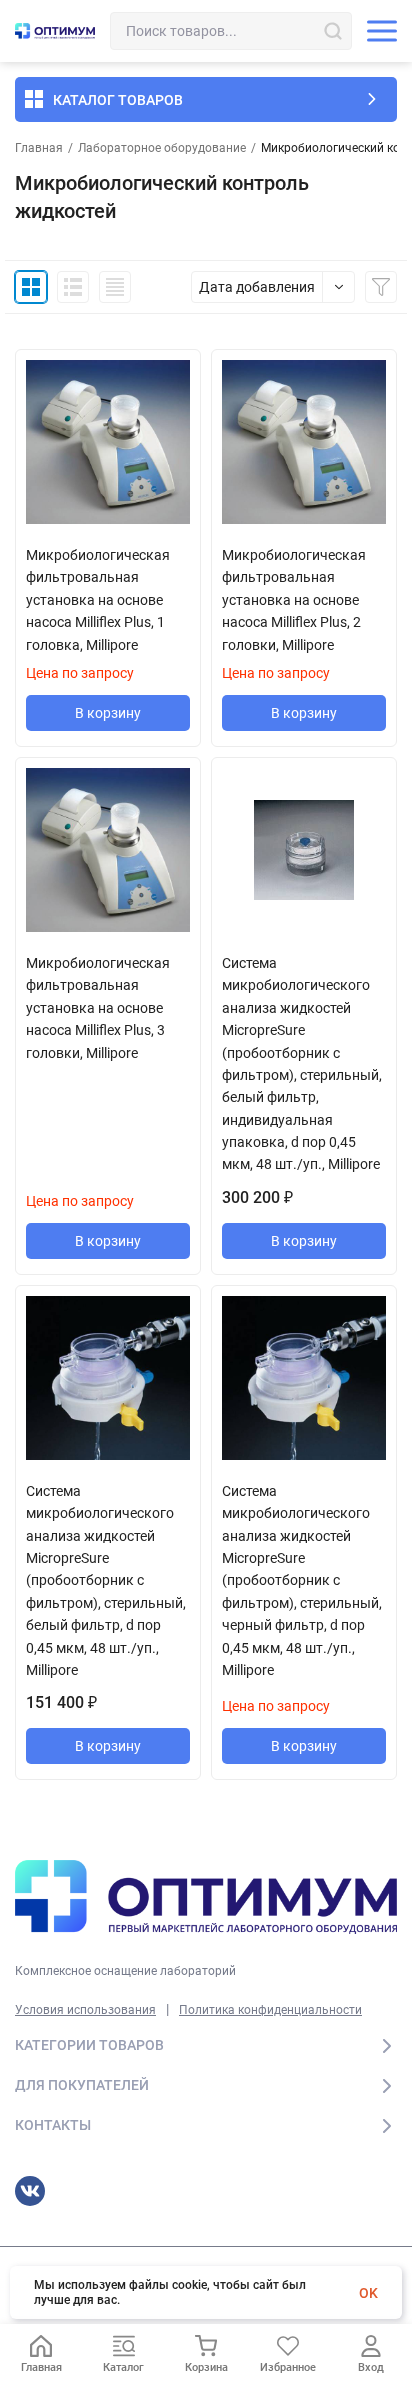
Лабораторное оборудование (162, 148)
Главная (39, 148)
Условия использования (85, 2010)
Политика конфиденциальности (270, 2010)
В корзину (108, 713)
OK (368, 2293)
